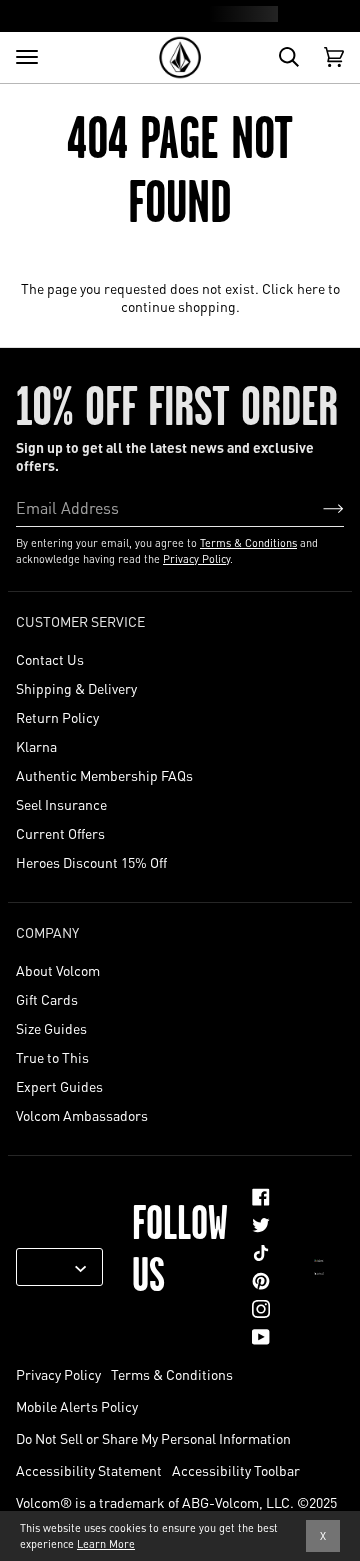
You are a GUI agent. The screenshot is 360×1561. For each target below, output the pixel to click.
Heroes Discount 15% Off (91, 862)
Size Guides (51, 1028)
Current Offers (60, 833)
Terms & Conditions (248, 543)
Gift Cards (47, 999)
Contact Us (50, 659)
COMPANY (47, 932)
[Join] (317, 507)
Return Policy (57, 717)
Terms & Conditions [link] (172, 1374)
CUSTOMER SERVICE (80, 621)
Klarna (36, 746)
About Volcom (58, 970)
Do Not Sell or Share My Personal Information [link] (153, 1438)
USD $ (52, 1267)
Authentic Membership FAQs (104, 775)
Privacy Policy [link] (58, 1374)
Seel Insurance (61, 804)
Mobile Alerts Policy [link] (77, 1406)
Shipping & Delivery (76, 688)
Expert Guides (59, 1086)
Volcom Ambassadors (82, 1115)
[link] (261, 1197)
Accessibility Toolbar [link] (236, 1470)
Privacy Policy (196, 559)
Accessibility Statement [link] (89, 1470)
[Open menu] (27, 57)
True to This (52, 1057)
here (311, 288)
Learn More (106, 1544)
